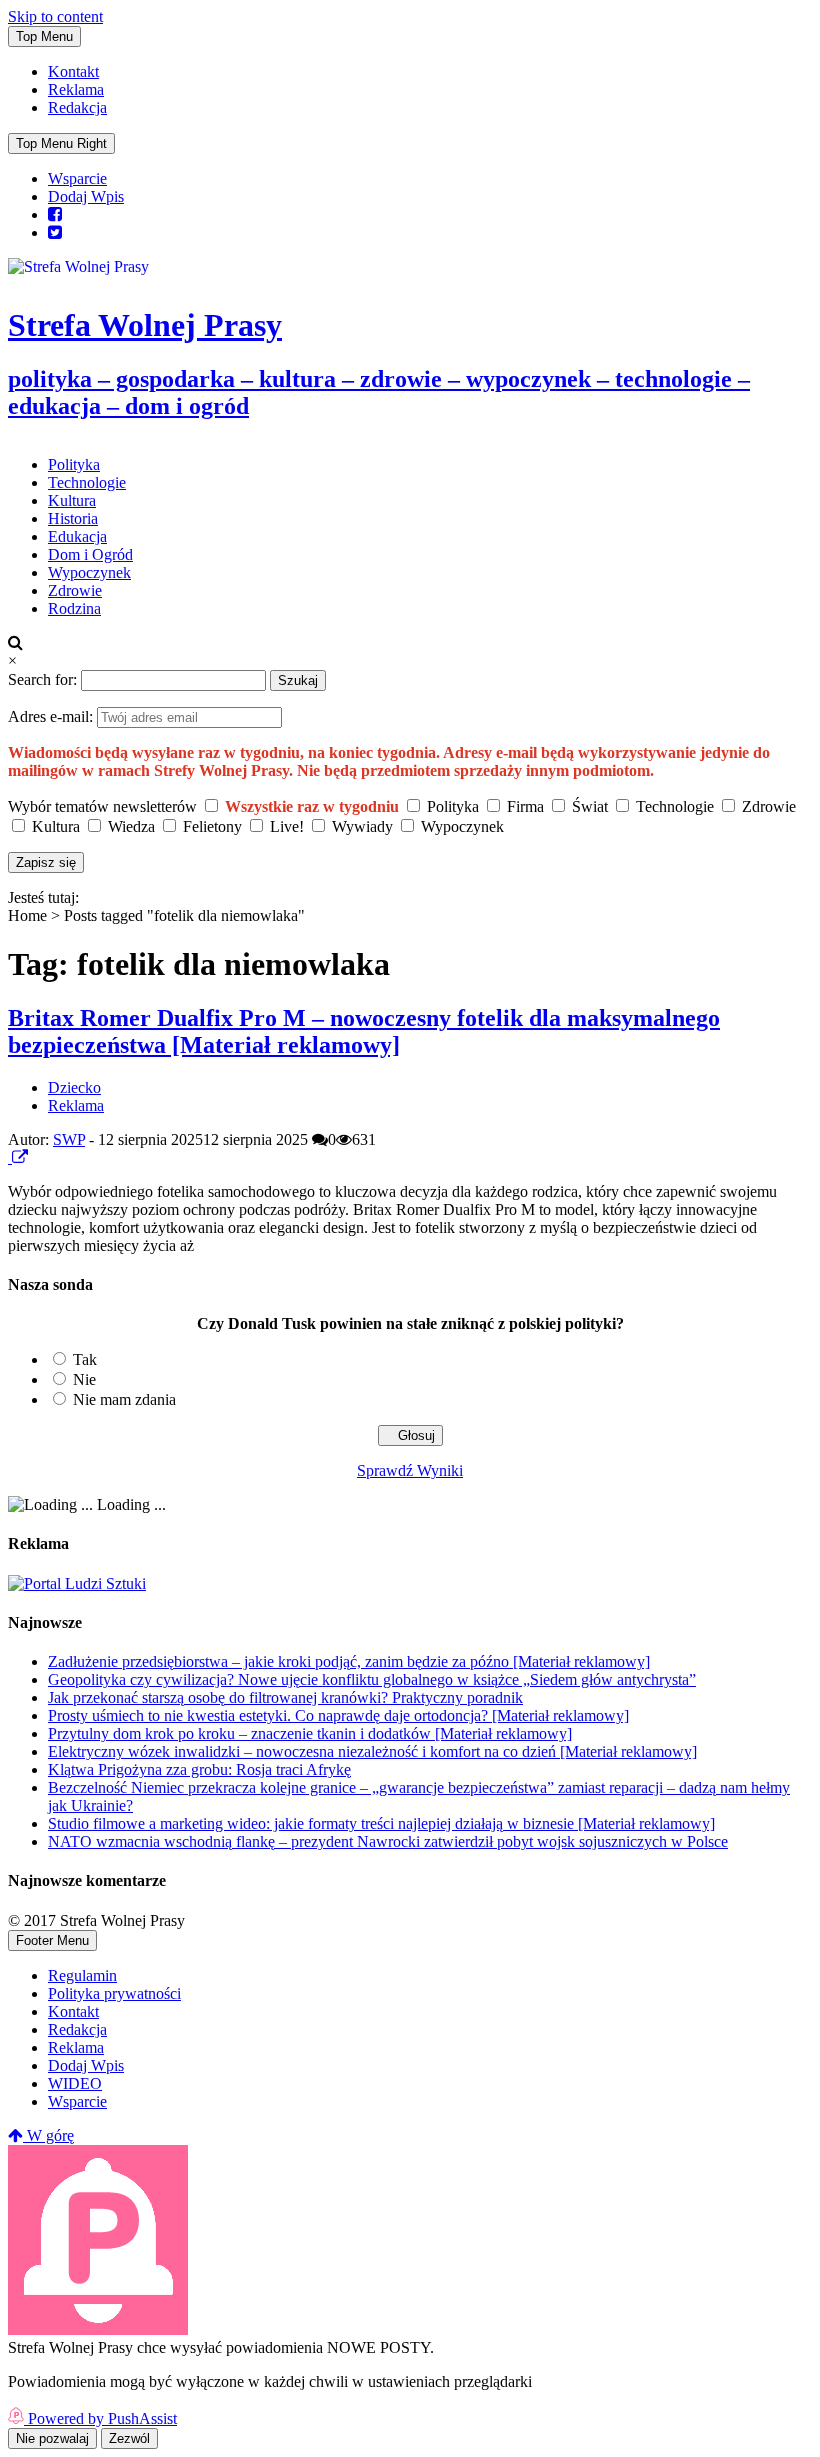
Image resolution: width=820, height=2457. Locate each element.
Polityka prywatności (114, 1993)
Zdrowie (75, 590)
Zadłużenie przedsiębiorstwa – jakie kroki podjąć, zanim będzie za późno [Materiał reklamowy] (349, 1661)
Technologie (87, 482)
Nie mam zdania (124, 1399)
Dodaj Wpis (86, 196)
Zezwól (129, 2438)
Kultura (72, 500)
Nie (84, 1379)
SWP (69, 1139)
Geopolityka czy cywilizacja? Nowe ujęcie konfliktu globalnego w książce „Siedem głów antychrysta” (372, 1679)
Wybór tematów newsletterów (102, 806)
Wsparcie (77, 178)
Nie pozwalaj (52, 2438)
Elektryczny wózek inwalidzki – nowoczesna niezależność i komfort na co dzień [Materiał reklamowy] (372, 1751)
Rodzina (74, 608)
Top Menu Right (61, 143)
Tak (85, 1359)
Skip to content (55, 16)
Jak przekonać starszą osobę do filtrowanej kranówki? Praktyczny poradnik (285, 1697)
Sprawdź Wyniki (410, 1470)
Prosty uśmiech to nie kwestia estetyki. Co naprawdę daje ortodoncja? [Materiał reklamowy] (338, 1715)
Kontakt (73, 71)
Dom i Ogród (90, 554)
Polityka (74, 464)
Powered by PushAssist (102, 2418)
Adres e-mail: (52, 716)
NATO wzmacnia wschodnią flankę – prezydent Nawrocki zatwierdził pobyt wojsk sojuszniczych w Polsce (388, 1841)
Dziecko (74, 1087)
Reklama (76, 89)
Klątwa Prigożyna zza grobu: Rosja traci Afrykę (199, 1769)
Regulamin (82, 1975)
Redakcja (77, 107)
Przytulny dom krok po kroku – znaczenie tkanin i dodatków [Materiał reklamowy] (310, 1733)
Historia (73, 518)
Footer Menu (52, 1940)
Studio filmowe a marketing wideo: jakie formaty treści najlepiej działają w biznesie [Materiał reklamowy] (381, 1823)
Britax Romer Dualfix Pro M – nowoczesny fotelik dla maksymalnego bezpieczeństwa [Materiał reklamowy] (364, 1031)
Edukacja (77, 536)
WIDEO (75, 2083)
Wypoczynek (89, 572)
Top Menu (44, 36)
